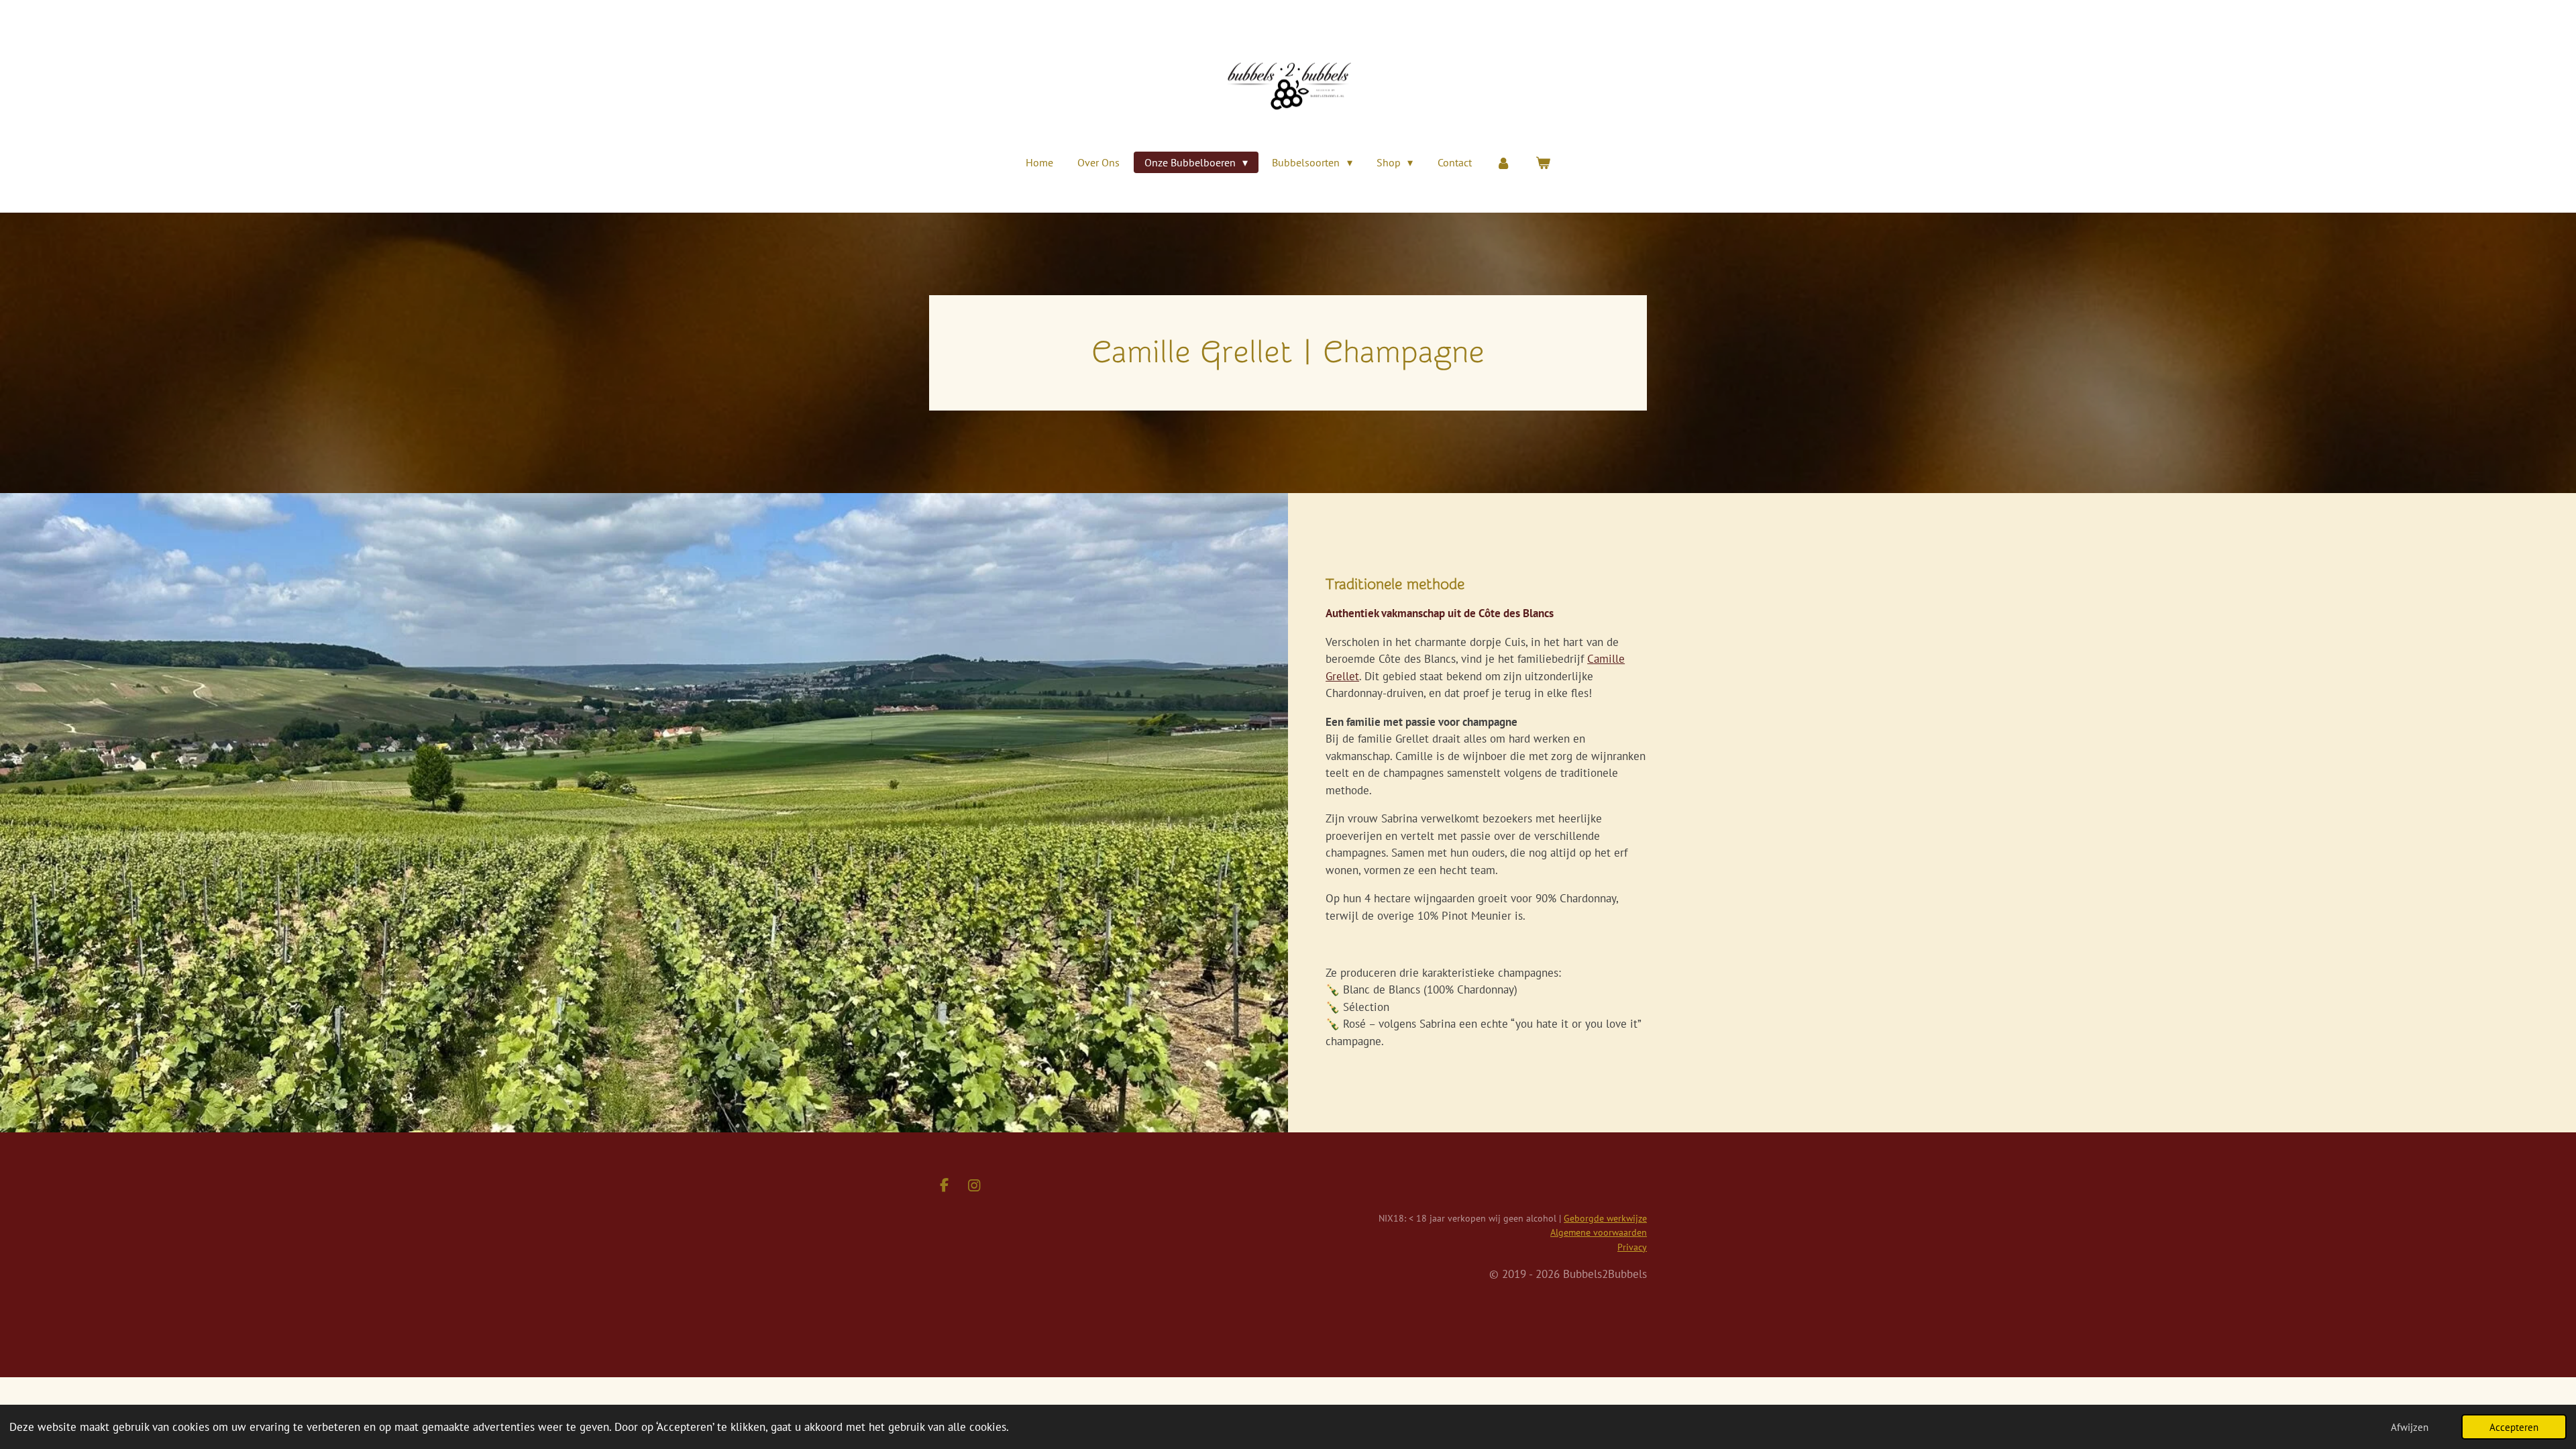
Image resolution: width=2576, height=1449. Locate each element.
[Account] (1503, 162)
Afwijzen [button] (2410, 1427)
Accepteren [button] (2514, 1427)
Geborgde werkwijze (1605, 1218)
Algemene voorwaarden (1599, 1232)
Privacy (1632, 1247)
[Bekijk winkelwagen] (1542, 162)
